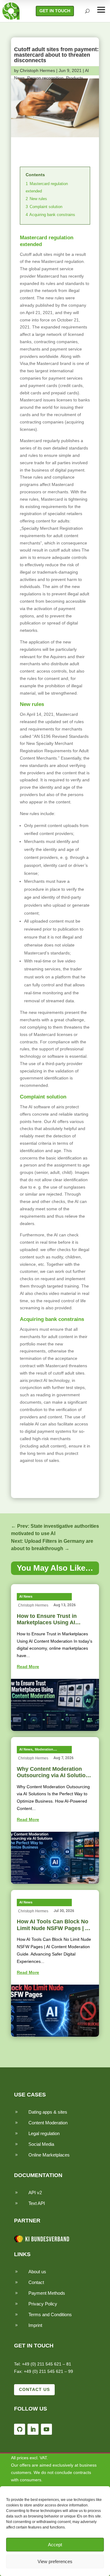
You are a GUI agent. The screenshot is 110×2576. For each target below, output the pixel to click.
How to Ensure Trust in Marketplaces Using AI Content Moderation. (47, 1623)
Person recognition (45, 78)
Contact (36, 2282)
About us (37, 2272)
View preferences (55, 2561)
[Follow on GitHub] (20, 2429)
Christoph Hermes (37, 70)
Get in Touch (55, 11)
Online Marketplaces (49, 2155)
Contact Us (34, 2389)
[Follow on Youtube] (46, 2429)
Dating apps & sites (48, 2112)
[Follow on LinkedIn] (33, 2429)
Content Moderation (48, 2123)
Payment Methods (47, 2293)
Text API (37, 2203)
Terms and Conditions (50, 2314)
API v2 (35, 2193)
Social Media (41, 2144)
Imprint (35, 2325)
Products (75, 78)
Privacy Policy (43, 2304)
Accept (55, 2545)
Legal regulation (44, 2133)
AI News (26, 1596)
